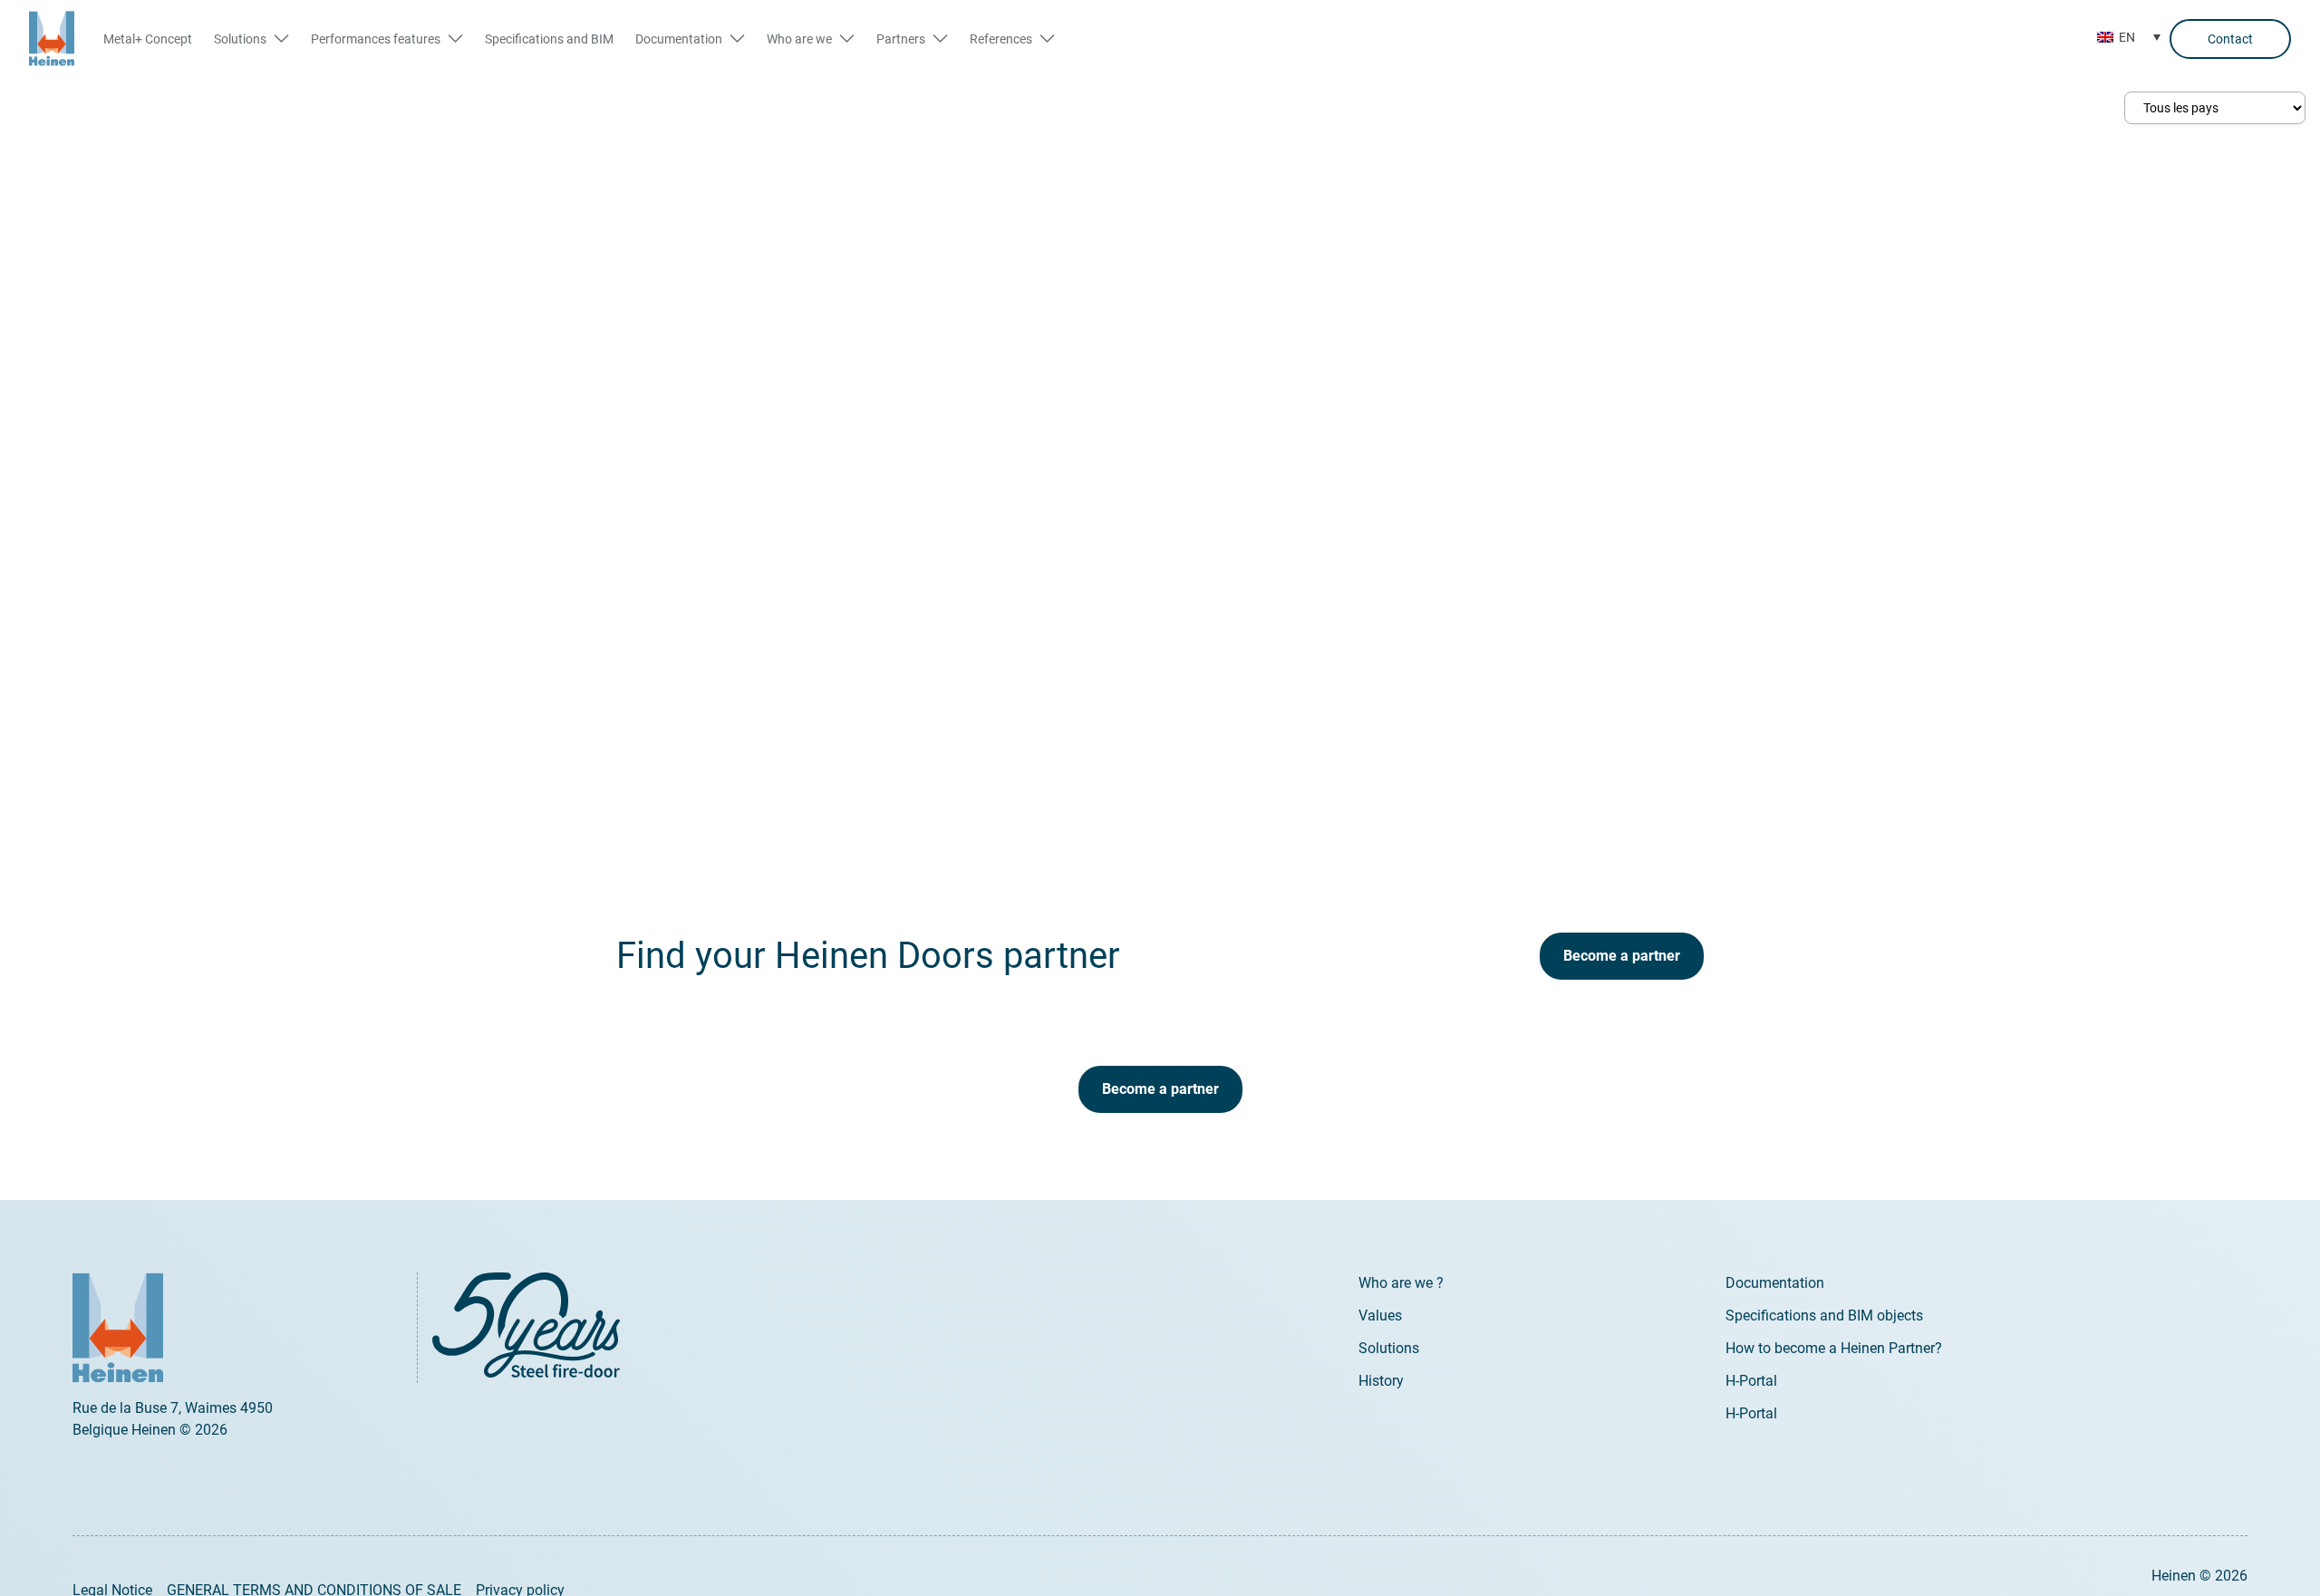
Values (1380, 1315)
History (1381, 1381)
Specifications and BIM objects (1824, 1315)
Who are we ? (1401, 1283)
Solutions (1389, 1348)
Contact (2230, 39)
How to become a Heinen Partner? (1834, 1348)
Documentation (1775, 1283)
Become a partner (1622, 956)
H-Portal (1751, 1381)
